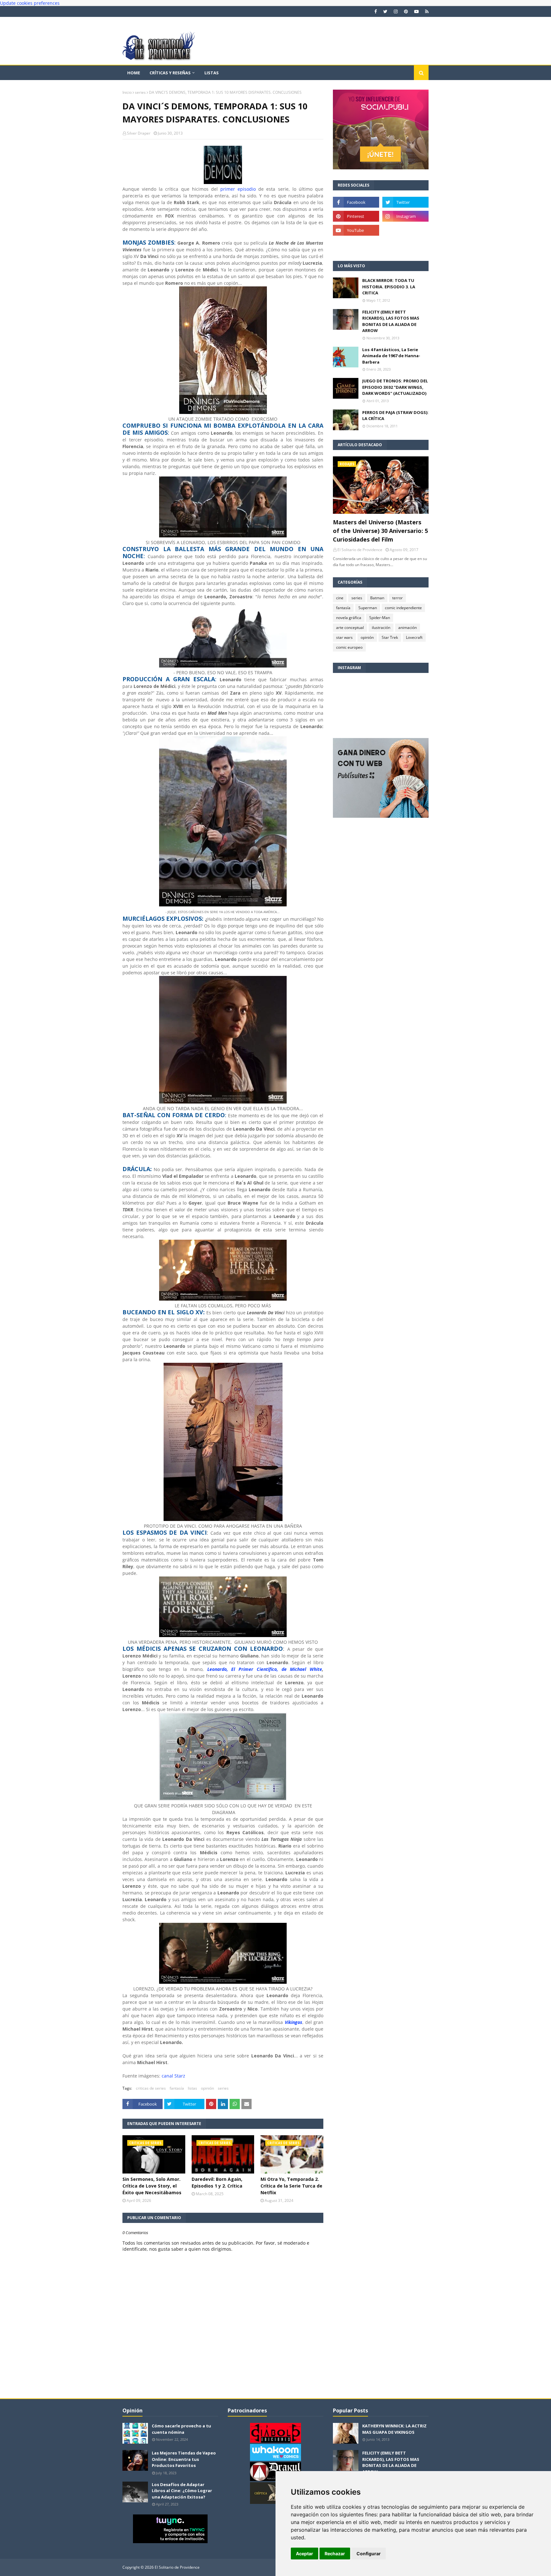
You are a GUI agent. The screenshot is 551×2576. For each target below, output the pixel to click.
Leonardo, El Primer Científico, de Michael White (265, 1669)
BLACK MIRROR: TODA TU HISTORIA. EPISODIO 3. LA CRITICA (389, 287)
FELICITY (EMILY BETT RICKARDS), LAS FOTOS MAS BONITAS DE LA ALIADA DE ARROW (391, 321)
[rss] (426, 11)
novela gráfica (349, 618)
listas (192, 2088)
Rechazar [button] (335, 2554)
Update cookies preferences (30, 3)
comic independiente (403, 608)
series (140, 92)
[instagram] (396, 11)
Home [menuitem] (134, 73)
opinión (207, 2088)
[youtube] (416, 11)
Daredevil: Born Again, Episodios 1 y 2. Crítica (217, 2182)
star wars (344, 637)
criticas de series (151, 2088)
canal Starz (173, 2076)
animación (408, 627)
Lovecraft (414, 637)
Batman (377, 598)
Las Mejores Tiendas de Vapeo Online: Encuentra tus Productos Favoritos (184, 2459)
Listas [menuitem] (212, 73)
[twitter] (385, 11)
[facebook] (376, 11)
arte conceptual (350, 627)
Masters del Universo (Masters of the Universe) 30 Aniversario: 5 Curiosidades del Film (380, 531)
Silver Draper (139, 133)
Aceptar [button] (305, 2554)
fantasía (177, 2088)
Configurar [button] (369, 2554)
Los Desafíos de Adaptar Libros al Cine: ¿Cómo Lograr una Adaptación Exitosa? (182, 2491)
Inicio (127, 92)
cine (340, 598)
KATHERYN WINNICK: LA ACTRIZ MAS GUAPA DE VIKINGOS (394, 2429)
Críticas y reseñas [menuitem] (170, 73)
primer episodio (238, 189)
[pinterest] (406, 11)
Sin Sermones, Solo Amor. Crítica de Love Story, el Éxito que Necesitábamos (152, 2186)
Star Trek (390, 637)
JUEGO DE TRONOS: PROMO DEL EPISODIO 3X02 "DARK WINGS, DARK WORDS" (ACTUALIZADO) (395, 387)
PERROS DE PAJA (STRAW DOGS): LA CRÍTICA (395, 416)
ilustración (381, 627)
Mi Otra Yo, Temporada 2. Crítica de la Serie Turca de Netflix (291, 2186)
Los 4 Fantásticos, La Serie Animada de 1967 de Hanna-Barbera (391, 356)
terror (397, 598)
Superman (368, 608)
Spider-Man (380, 618)
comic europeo (349, 647)
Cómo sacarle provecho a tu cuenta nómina (181, 2429)
